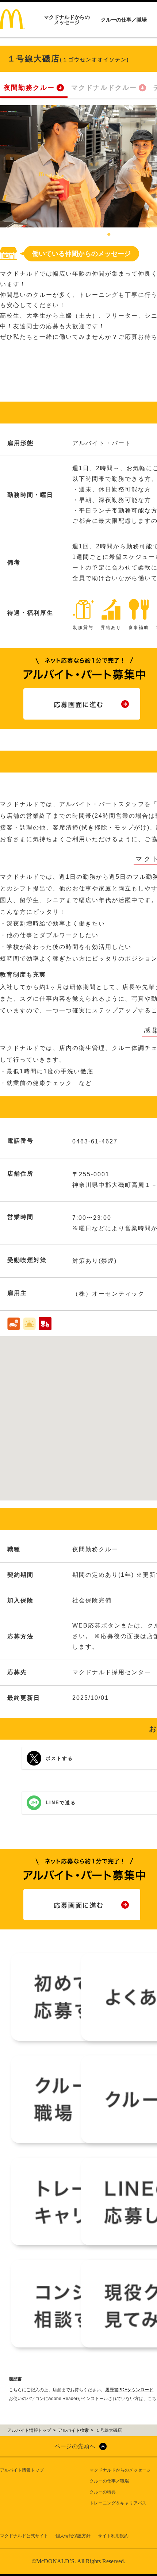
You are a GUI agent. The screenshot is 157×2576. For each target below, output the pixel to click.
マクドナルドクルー (104, 88)
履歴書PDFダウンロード (129, 2390)
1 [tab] (109, 235)
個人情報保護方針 (73, 2536)
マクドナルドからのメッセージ (67, 20)
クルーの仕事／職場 (124, 20)
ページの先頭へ (75, 2446)
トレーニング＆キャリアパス (118, 2503)
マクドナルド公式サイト (24, 2536)
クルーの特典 (103, 2492)
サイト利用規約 (113, 2536)
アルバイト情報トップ (22, 2470)
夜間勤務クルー (29, 88)
